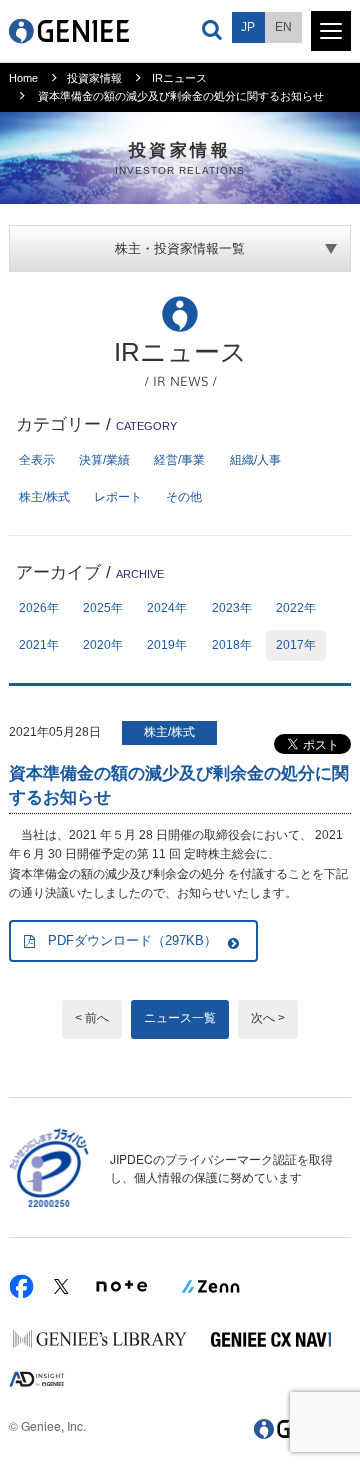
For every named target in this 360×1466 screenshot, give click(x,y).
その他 (184, 497)
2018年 (232, 645)
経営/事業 (179, 460)
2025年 (103, 608)
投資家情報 (94, 78)
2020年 (103, 645)
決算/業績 (104, 460)
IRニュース (179, 78)
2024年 (167, 608)
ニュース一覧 (180, 1018)
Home (23, 78)
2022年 (296, 608)
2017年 (296, 645)
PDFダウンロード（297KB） (132, 940)
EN (283, 27)
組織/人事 (255, 460)
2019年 (167, 645)
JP (248, 27)
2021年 (39, 645)
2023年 (232, 608)
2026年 (39, 608)
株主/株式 (44, 497)
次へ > (268, 1018)
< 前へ (92, 1018)
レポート (118, 497)
